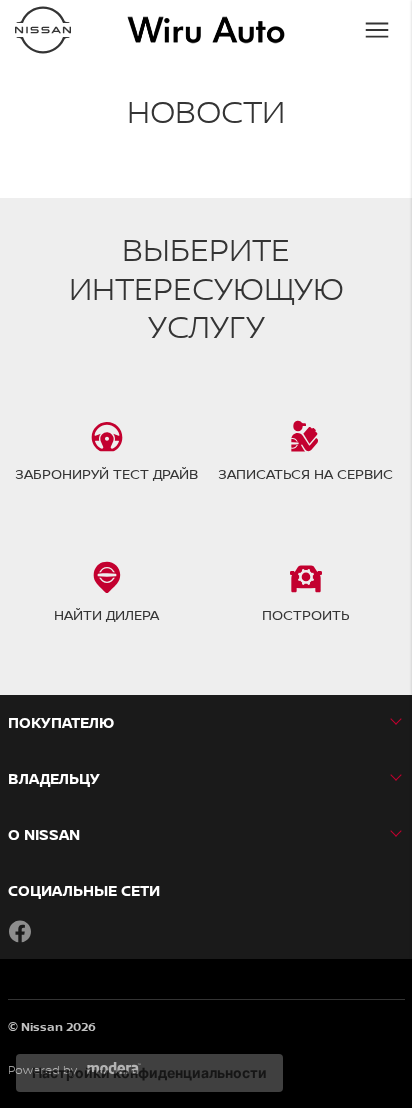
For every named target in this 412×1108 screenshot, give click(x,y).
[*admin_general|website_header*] (43, 30)
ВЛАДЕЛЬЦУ (54, 778)
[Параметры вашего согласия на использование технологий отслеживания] (149, 1073)
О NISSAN (44, 834)
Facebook (20, 931)
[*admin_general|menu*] (377, 30)
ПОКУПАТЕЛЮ (61, 722)
